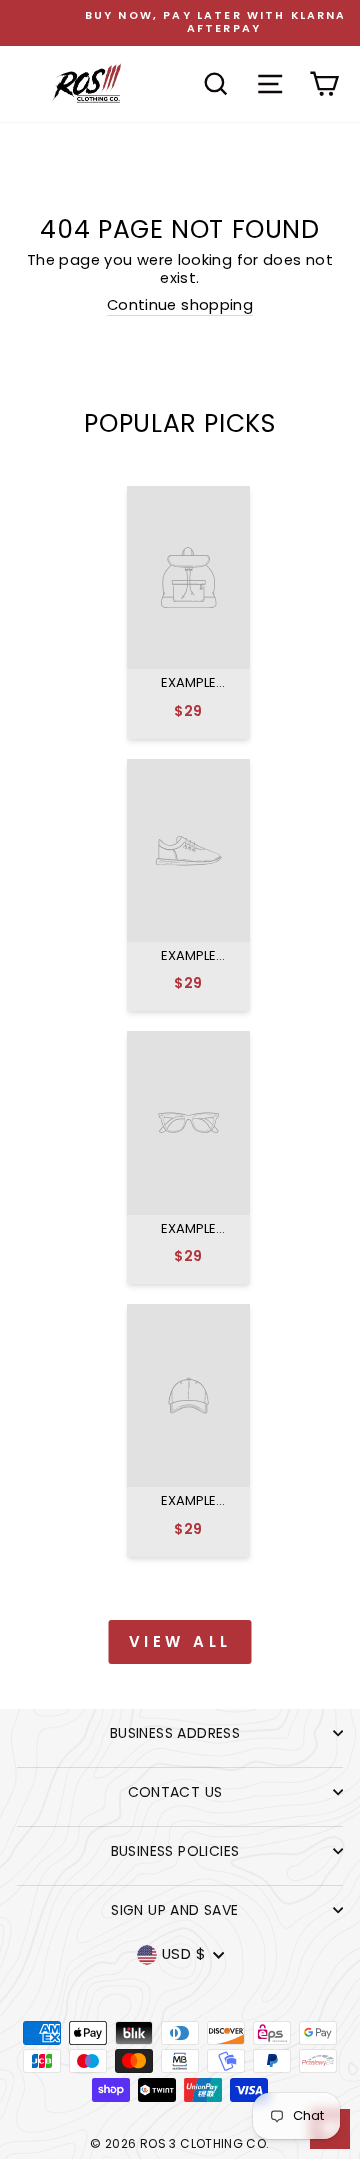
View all (180, 1641)
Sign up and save (174, 1910)
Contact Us (175, 1792)
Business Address (175, 1733)
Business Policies (175, 1851)
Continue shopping (180, 306)
